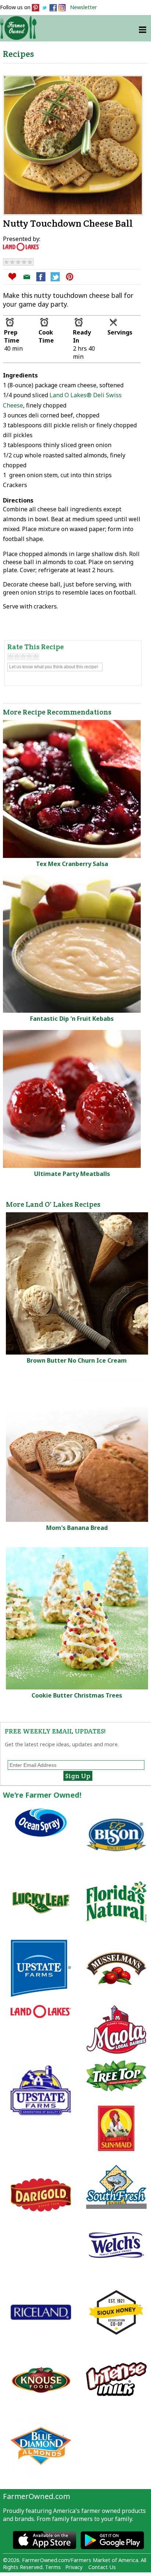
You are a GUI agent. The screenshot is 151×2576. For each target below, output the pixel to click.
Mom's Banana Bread (77, 1528)
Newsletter (84, 7)
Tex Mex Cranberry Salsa (72, 864)
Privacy (74, 2567)
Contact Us (102, 2567)
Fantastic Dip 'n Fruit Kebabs (72, 1019)
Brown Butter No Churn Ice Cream (77, 1360)
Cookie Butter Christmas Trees (77, 1695)
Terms (53, 2567)
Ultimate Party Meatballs (72, 1174)
